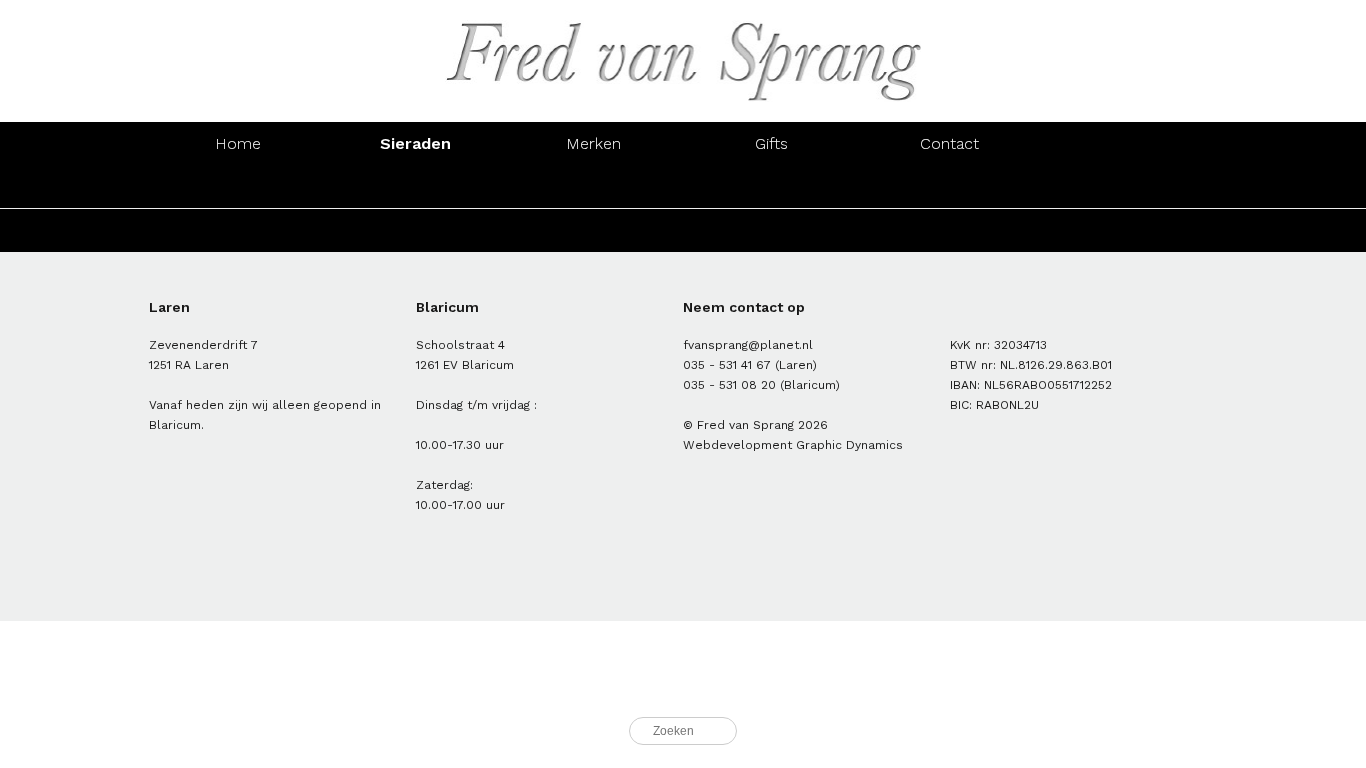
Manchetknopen (1127, 186)
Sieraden (415, 143)
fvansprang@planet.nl (748, 345)
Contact (949, 143)
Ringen (237, 186)
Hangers (950, 186)
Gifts (771, 143)
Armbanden (594, 186)
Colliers (771, 186)
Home (238, 143)
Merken (593, 143)
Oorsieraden (416, 186)
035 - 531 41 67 (727, 365)
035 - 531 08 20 (729, 385)
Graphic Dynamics (849, 445)
